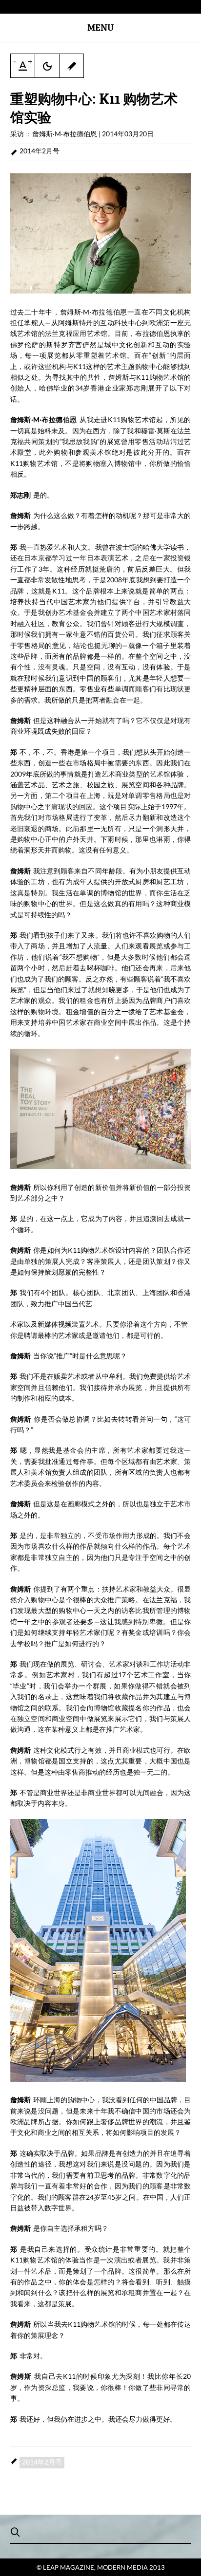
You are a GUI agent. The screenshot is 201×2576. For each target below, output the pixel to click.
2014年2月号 (40, 151)
